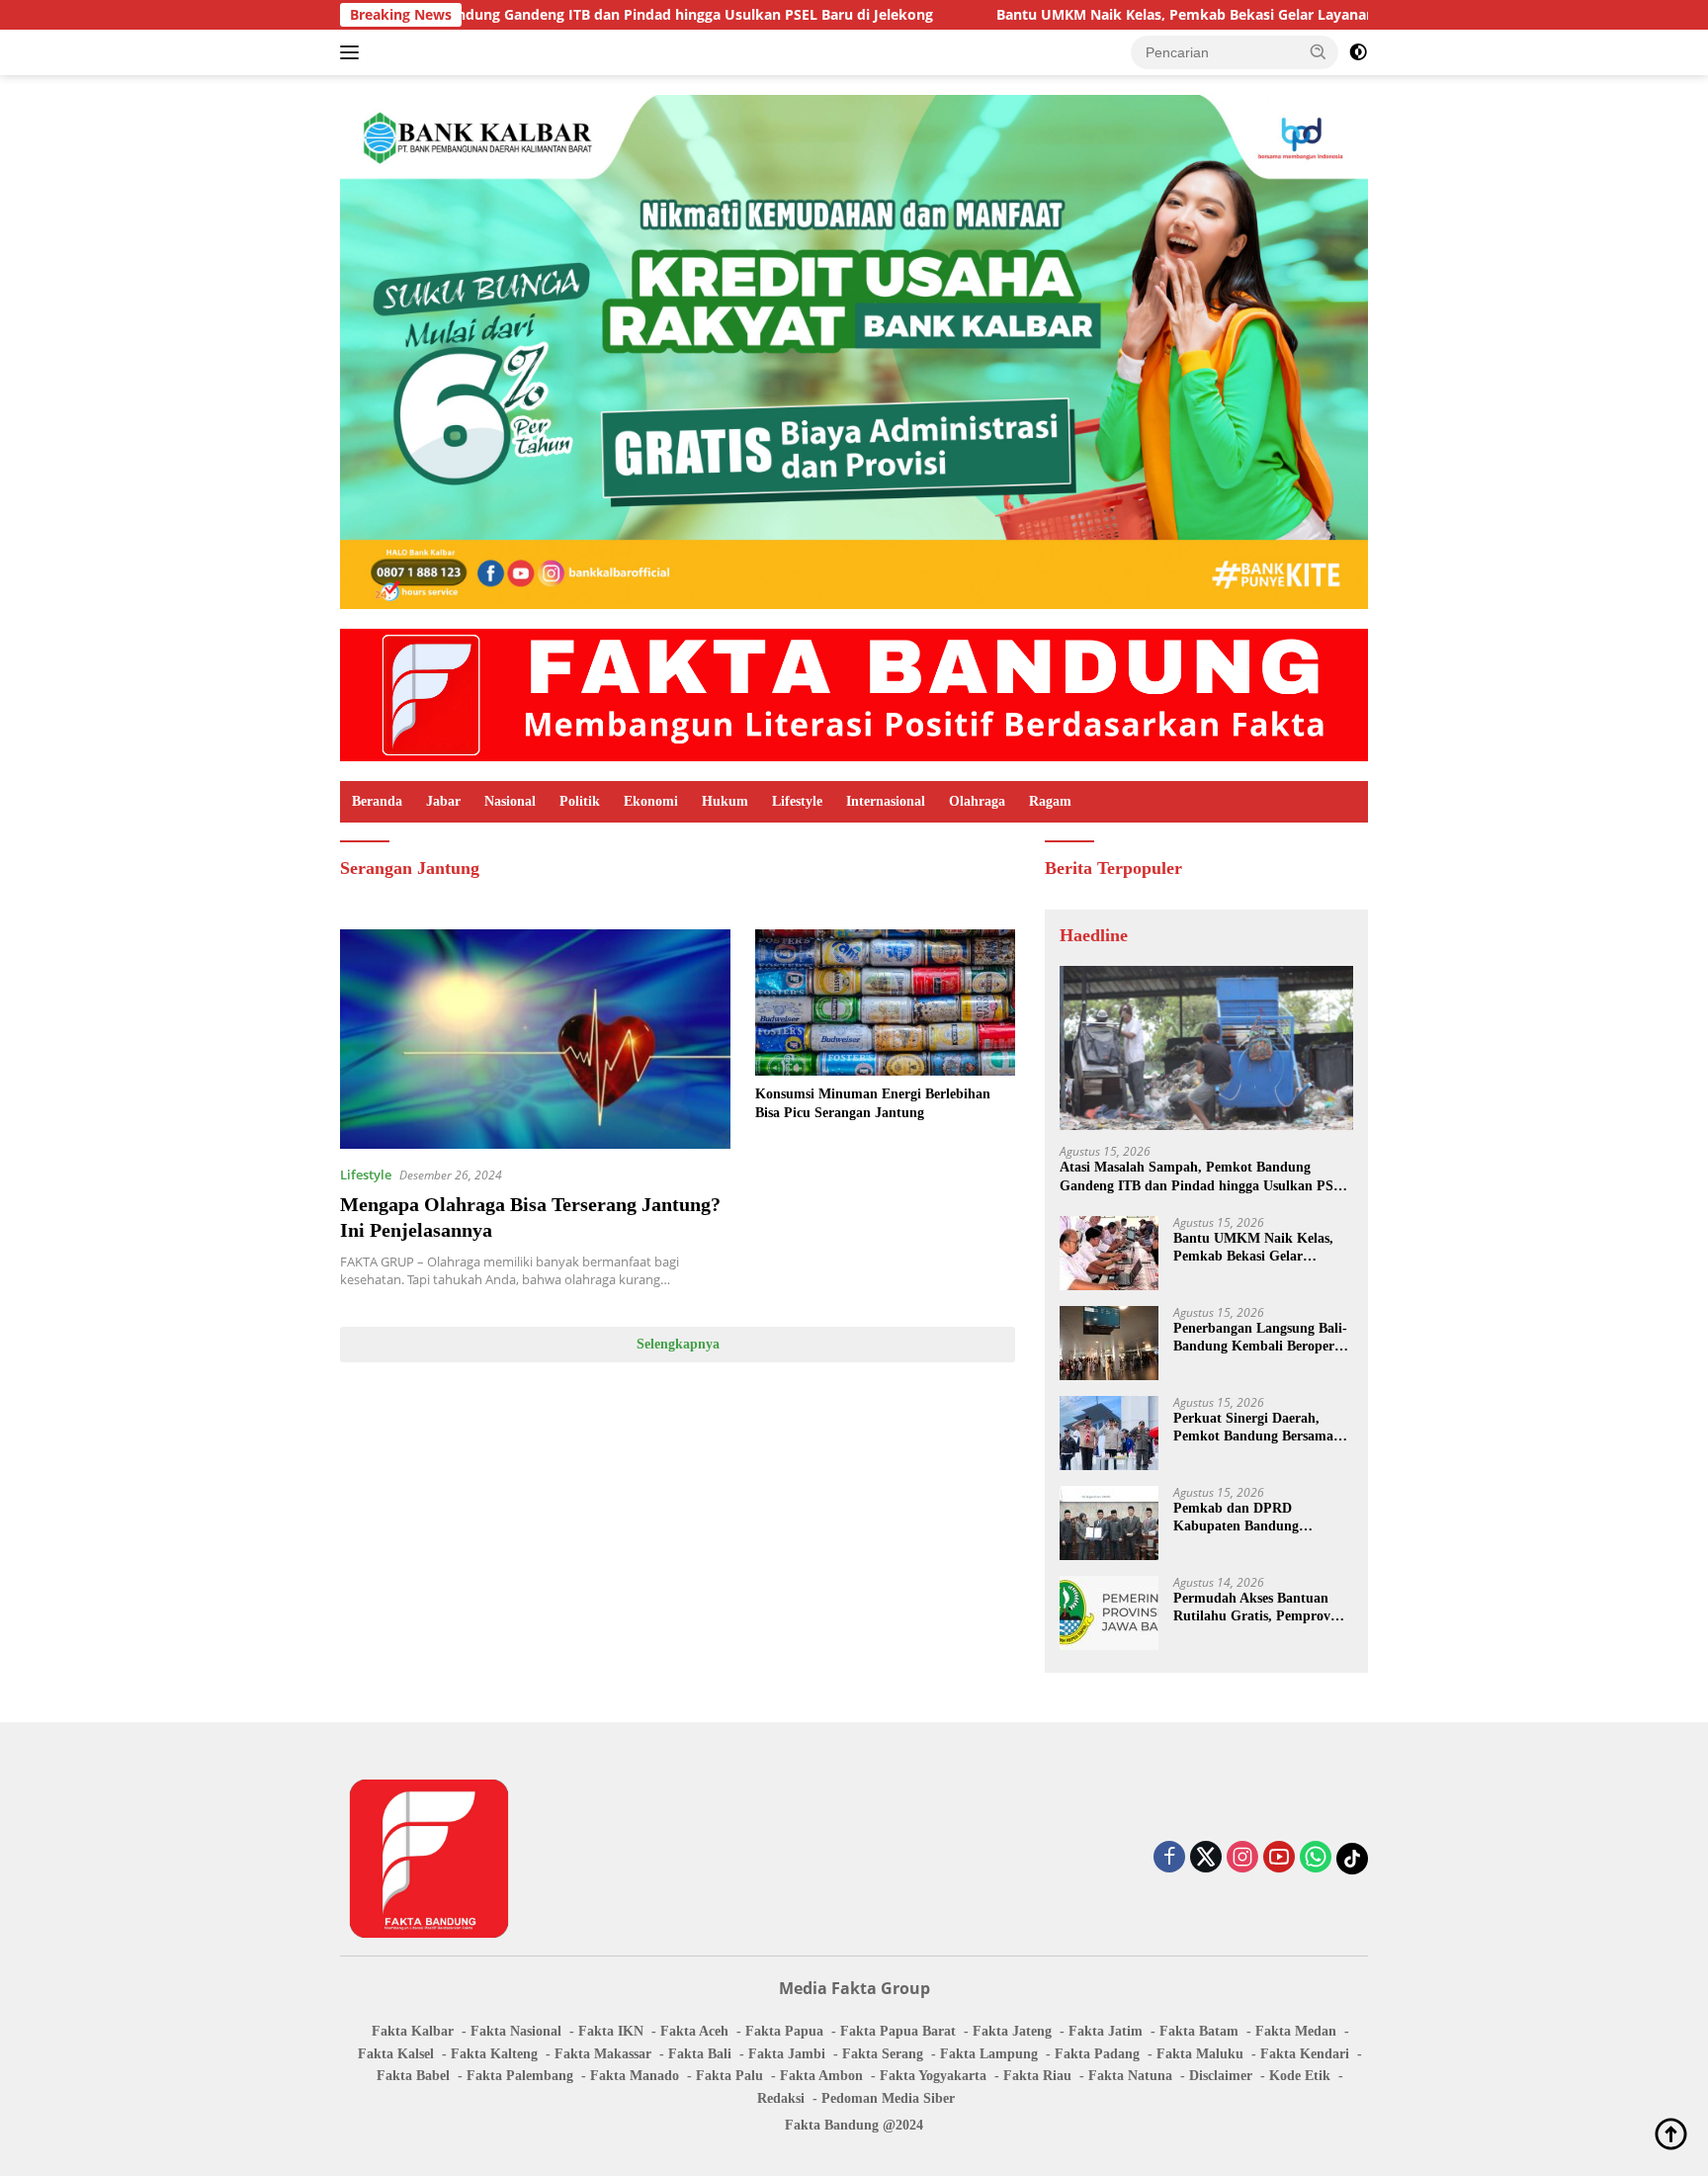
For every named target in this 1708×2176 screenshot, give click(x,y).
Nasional (510, 801)
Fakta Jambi (787, 2054)
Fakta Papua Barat (898, 2031)
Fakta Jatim (1106, 2031)
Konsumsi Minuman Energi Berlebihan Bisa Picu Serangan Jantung (873, 1103)
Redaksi (781, 2098)
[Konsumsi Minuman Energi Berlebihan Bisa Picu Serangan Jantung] (885, 1002)
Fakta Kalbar (413, 2031)
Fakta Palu (729, 2076)
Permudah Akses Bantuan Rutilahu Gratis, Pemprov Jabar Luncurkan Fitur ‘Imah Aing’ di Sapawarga (1252, 1608)
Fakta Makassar (603, 2054)
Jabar (443, 801)
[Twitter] (1206, 1858)
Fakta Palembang (520, 2076)
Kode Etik (1300, 2076)
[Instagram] (1242, 1858)
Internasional (886, 801)
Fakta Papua (784, 2031)
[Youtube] (1279, 1858)
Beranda (377, 801)
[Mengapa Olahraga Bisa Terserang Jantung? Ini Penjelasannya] (535, 1039)
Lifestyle (797, 801)
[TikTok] (1352, 1859)
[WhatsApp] (1316, 1858)
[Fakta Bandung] (854, 694)
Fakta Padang (1097, 2054)
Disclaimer (1221, 2076)
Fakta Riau (1037, 2076)
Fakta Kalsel (396, 2054)
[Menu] (353, 52)
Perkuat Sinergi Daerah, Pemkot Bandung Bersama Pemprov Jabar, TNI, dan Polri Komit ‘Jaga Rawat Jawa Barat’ (1253, 1428)
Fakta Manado (635, 2076)
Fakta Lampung (989, 2054)
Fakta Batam (1199, 2031)
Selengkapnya (678, 1344)
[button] (1319, 51)
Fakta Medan (1296, 2031)
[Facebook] (1169, 1858)
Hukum (725, 801)
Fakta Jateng (1012, 2031)
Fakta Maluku (1200, 2054)
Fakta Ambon (821, 2076)
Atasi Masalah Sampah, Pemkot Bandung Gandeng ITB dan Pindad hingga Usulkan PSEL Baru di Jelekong (1205, 1177)
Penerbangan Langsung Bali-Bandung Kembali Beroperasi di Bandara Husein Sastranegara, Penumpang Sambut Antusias (1262, 1338)
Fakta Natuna (1130, 2076)
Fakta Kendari (1305, 2054)
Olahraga (977, 801)
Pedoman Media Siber (888, 2098)
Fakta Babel (413, 2076)
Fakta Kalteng (494, 2054)
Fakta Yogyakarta (933, 2076)
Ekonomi (651, 801)
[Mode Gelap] (1358, 52)
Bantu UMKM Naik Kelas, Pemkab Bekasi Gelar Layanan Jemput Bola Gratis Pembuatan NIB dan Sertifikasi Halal (1220, 15)
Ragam (1050, 801)
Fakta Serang (883, 2054)
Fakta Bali (700, 2054)
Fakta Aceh (694, 2031)
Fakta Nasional (516, 2031)
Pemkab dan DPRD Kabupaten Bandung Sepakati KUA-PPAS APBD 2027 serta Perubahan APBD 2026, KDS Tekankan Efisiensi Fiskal (1259, 1518)
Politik (580, 801)
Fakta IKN (611, 2031)
